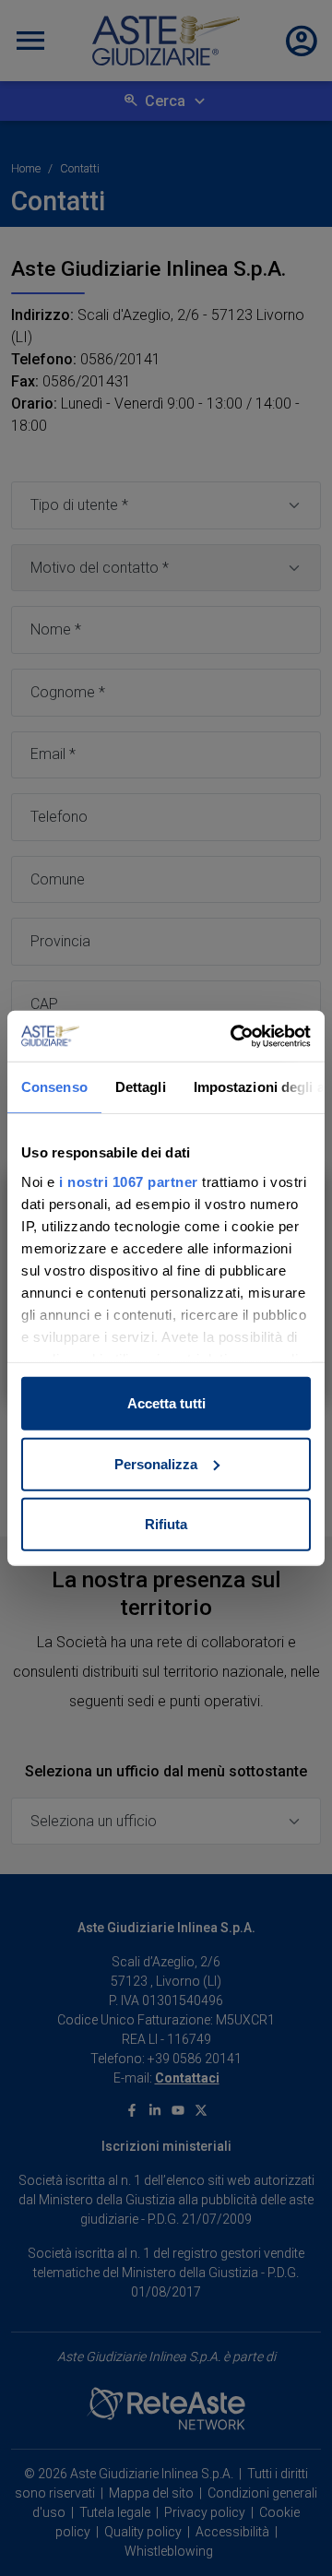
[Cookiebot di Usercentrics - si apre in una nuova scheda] (234, 1036)
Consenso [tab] (54, 1087)
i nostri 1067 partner (129, 1181)
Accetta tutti (166, 1403)
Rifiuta (166, 1524)
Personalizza (156, 1463)
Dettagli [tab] (141, 1087)
